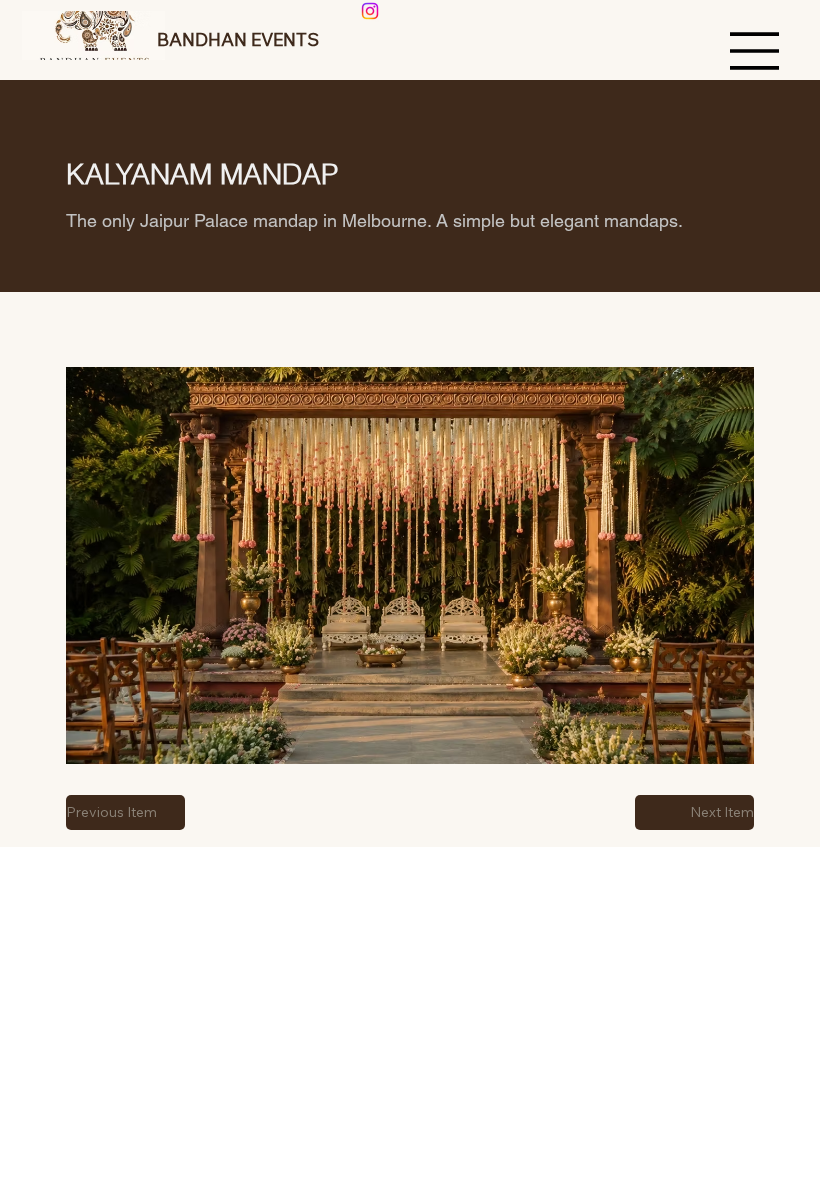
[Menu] (755, 51)
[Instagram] (370, 11)
